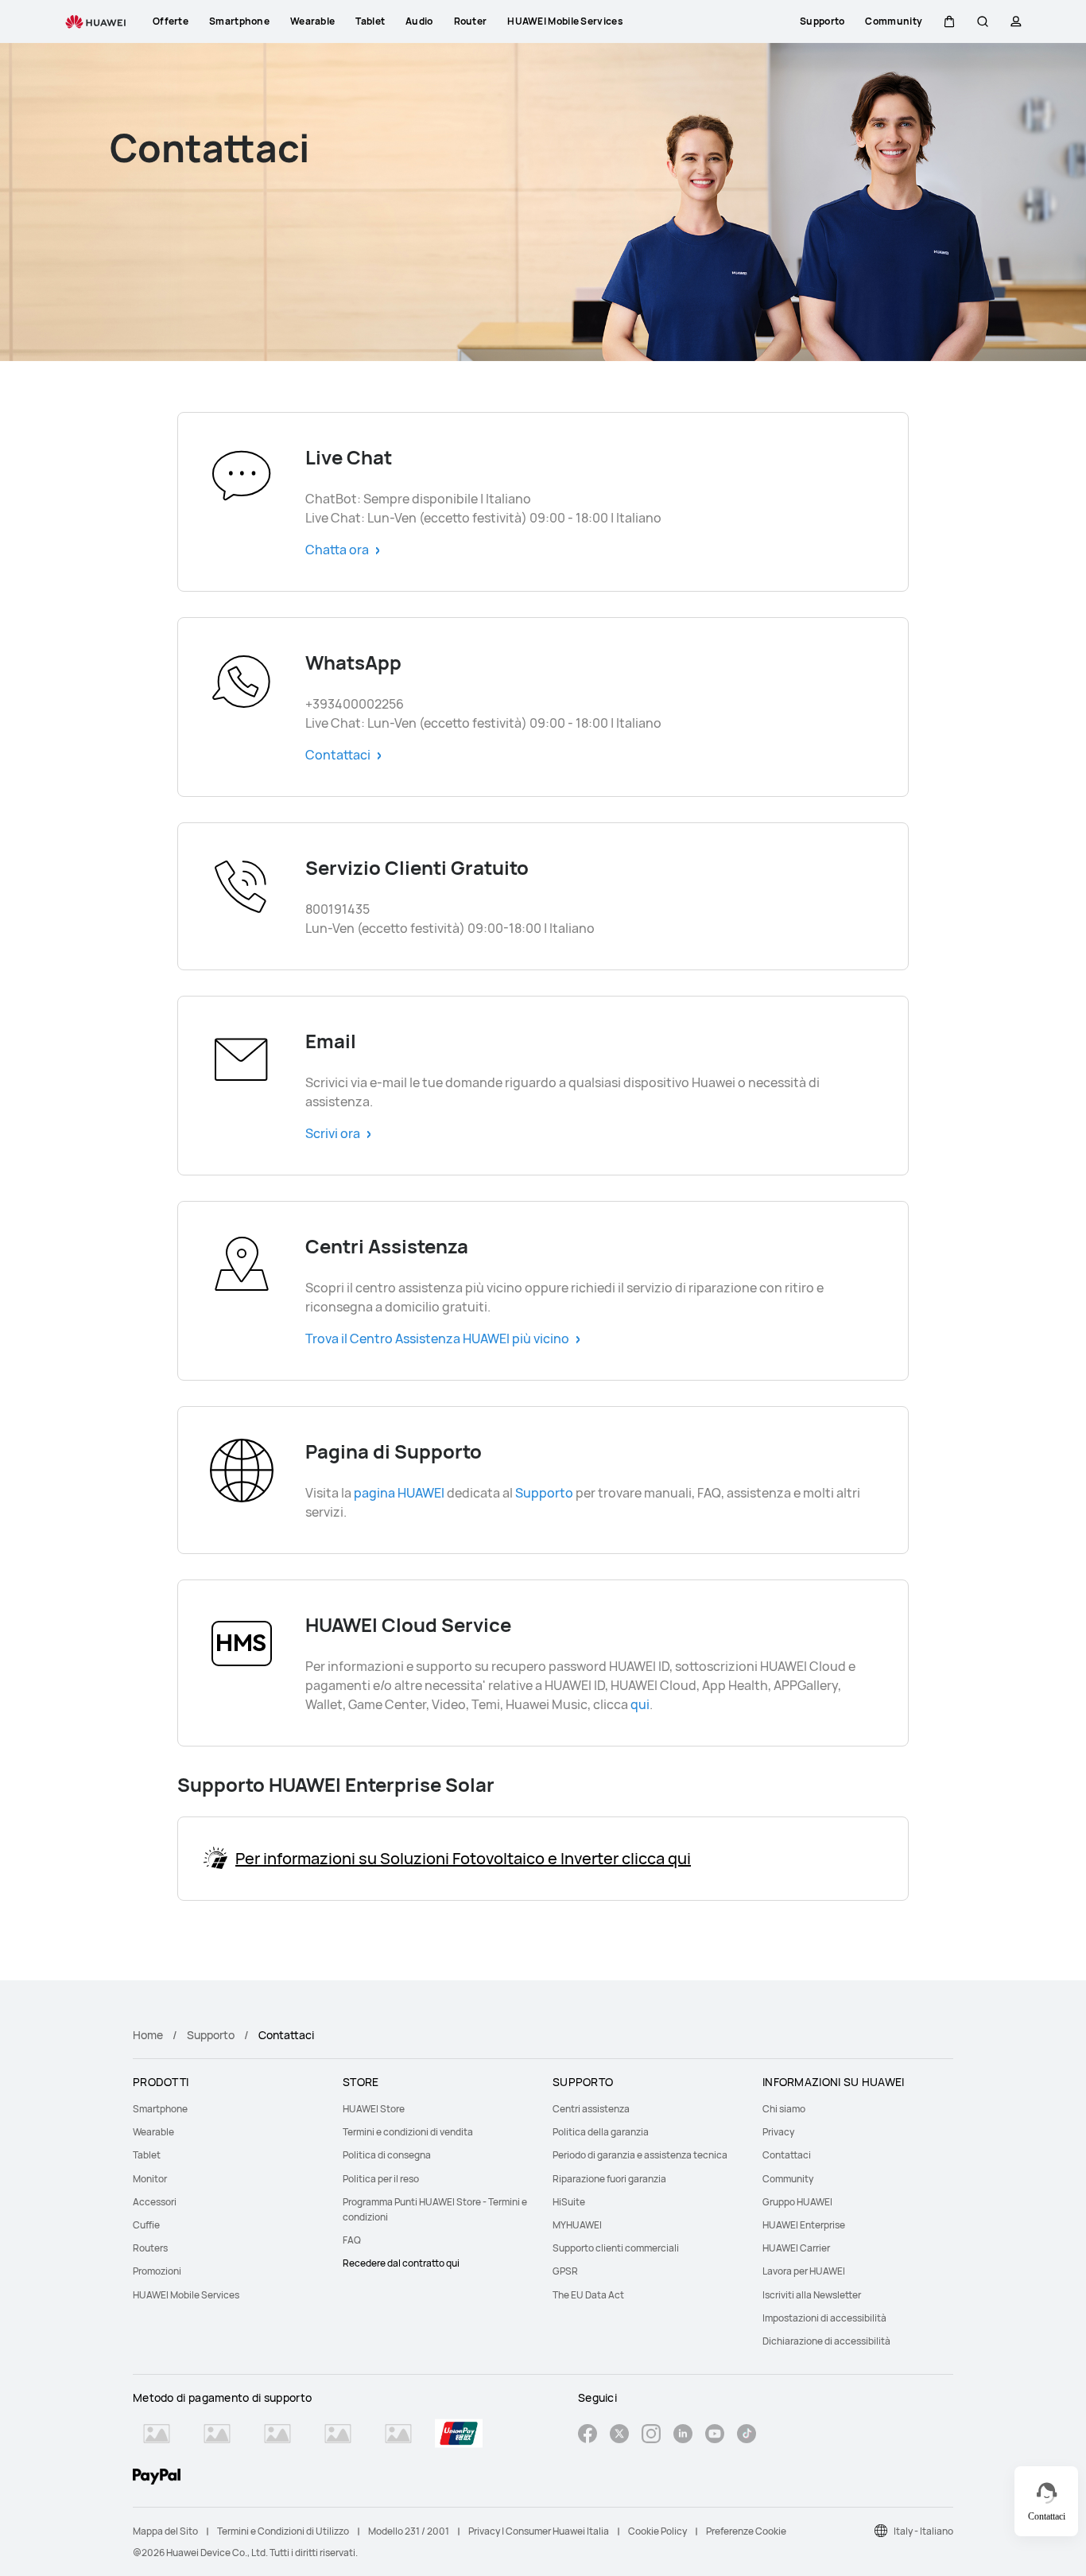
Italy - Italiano (923, 2531)
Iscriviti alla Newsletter (812, 2295)
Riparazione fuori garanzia (609, 2179)
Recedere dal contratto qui (401, 2263)
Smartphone (160, 2109)
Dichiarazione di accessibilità (826, 2341)
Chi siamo (784, 2109)
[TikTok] (747, 2436)
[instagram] (651, 2436)
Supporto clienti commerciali (616, 2248)
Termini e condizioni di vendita (408, 2132)
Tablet (147, 2155)
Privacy (778, 2132)
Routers (150, 2248)
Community (788, 2179)
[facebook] (588, 2436)
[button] (949, 21)
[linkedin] (683, 2436)
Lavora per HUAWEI (804, 2271)
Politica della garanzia (601, 2132)
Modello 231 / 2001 (409, 2531)
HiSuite (569, 2202)
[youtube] (715, 2436)
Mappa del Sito (165, 2531)
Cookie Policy (657, 2531)
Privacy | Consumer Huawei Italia (539, 2531)
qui (640, 1704)
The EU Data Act (588, 2295)
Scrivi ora (333, 1133)
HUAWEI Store (374, 2109)
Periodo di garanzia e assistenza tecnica (640, 2155)
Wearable (153, 2132)
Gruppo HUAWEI (797, 2202)
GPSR (565, 2271)
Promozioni (157, 2271)
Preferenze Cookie (746, 2531)
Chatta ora (337, 550)
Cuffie (146, 2225)
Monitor (150, 2179)
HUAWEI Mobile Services (186, 2295)
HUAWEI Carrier (796, 2248)
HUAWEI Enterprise (804, 2225)
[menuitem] (228, 2109)
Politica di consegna (387, 2155)
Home (148, 2035)
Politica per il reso (381, 2179)
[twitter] (619, 2436)
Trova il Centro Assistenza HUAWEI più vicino (437, 1339)
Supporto (544, 1493)
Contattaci (338, 755)
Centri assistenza (591, 2109)
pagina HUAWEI (399, 1493)
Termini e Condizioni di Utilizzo (283, 2531)
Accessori (155, 2202)
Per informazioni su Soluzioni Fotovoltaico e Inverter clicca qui (463, 1859)
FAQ (352, 2240)
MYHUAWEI (577, 2225)
